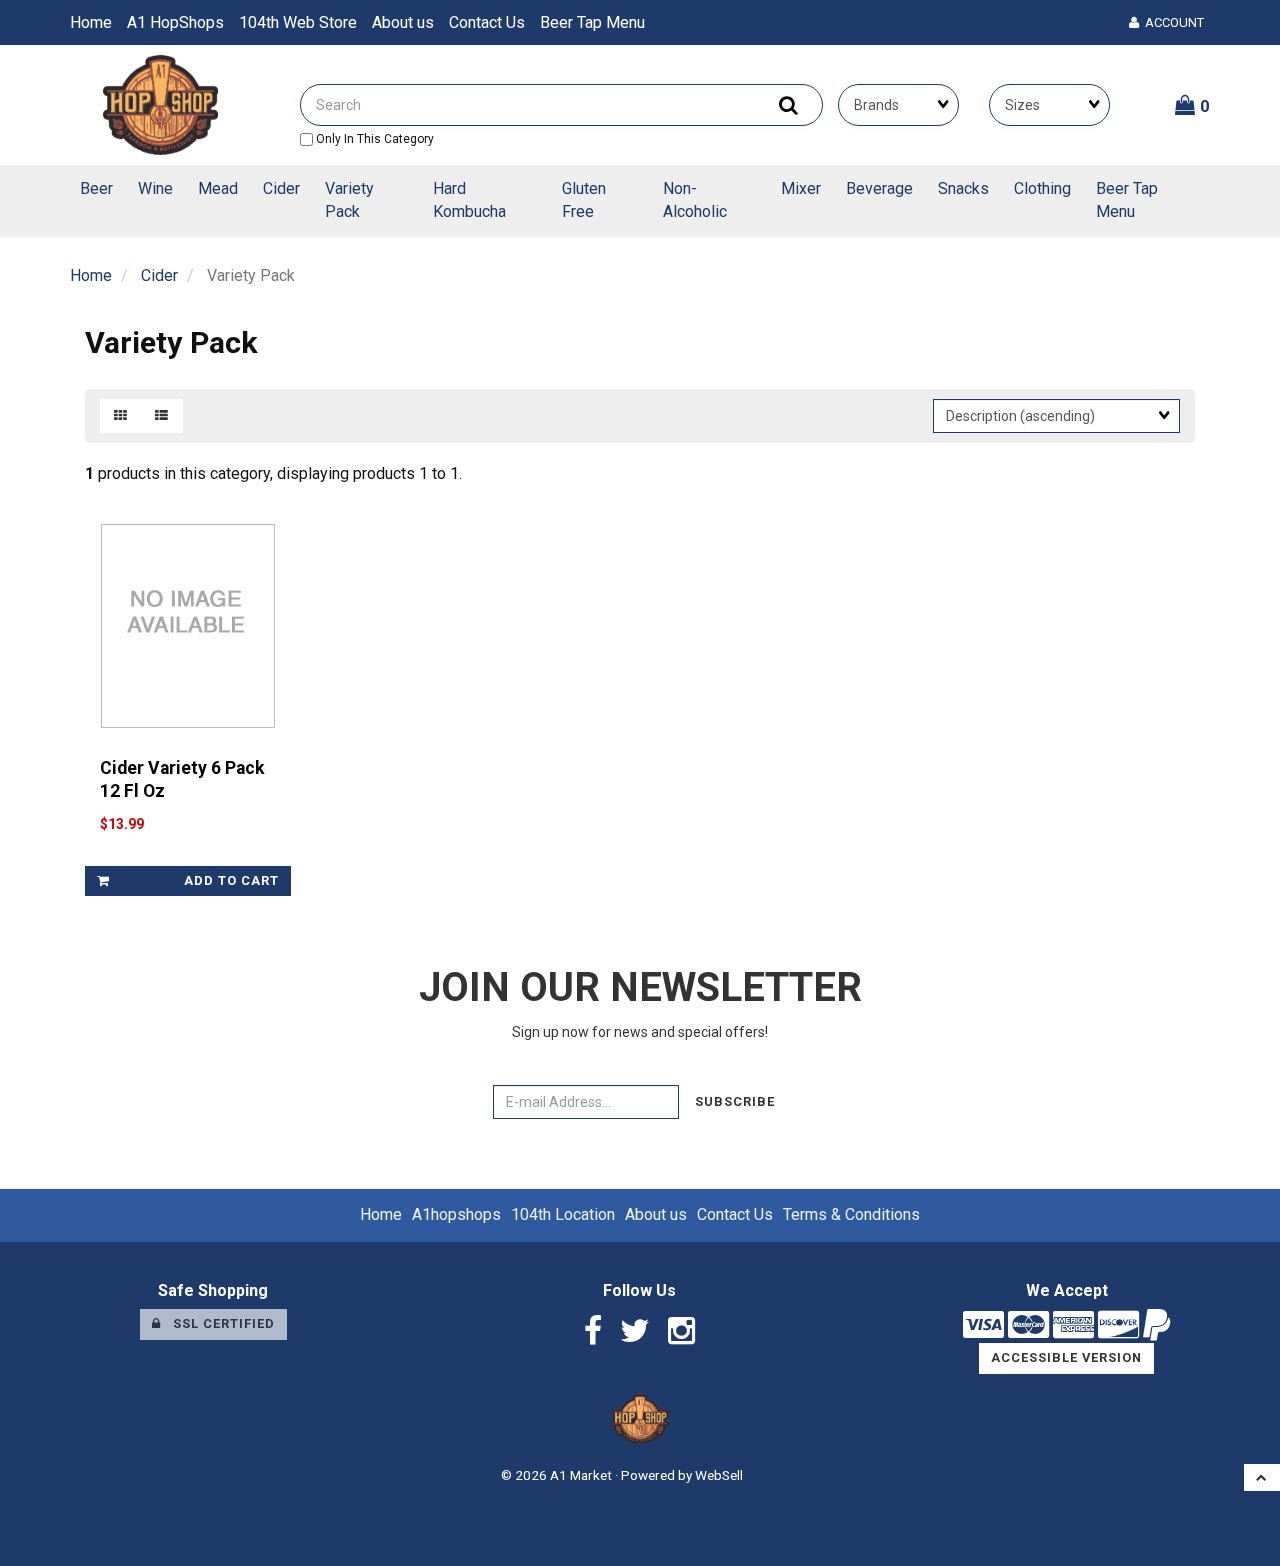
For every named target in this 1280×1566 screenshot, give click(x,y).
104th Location (563, 1214)
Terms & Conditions (851, 1214)
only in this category (373, 139)
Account (1171, 22)
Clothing (1042, 188)
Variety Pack (349, 200)
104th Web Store (298, 22)
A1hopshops (456, 1214)
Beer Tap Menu (592, 22)
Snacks (963, 188)
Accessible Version (1066, 1357)
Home (91, 22)
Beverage (879, 188)
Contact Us (487, 22)
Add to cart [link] (231, 880)
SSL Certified (218, 1323)
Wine (155, 188)
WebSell (719, 1475)
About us (403, 22)
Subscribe (735, 1101)
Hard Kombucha (469, 200)
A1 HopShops (175, 22)
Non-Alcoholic (695, 200)
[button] (1192, 105)
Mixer (801, 188)
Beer (96, 188)
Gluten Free (584, 200)
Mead (218, 188)
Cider (281, 188)
